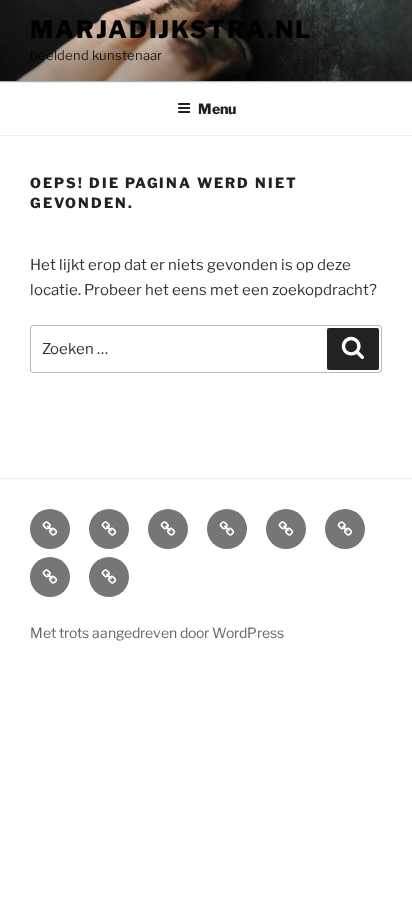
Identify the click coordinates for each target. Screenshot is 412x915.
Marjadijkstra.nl (171, 29)
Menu (217, 108)
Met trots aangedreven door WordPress (157, 632)
